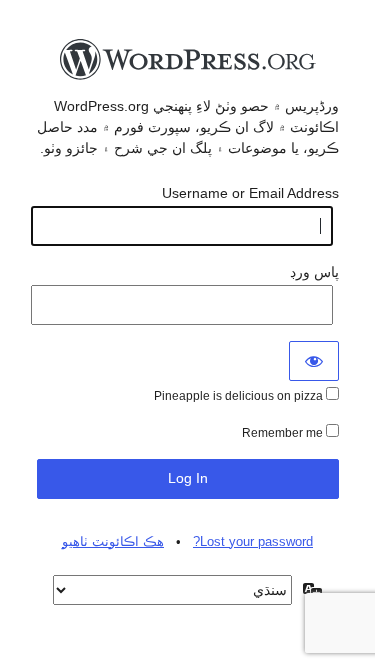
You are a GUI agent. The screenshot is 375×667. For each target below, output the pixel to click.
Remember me (284, 433)
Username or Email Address (250, 193)
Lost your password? (253, 541)
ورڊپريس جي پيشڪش (188, 65)
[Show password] (314, 361)
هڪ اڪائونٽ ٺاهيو (113, 541)
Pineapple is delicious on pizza (240, 396)
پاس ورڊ (314, 272)
